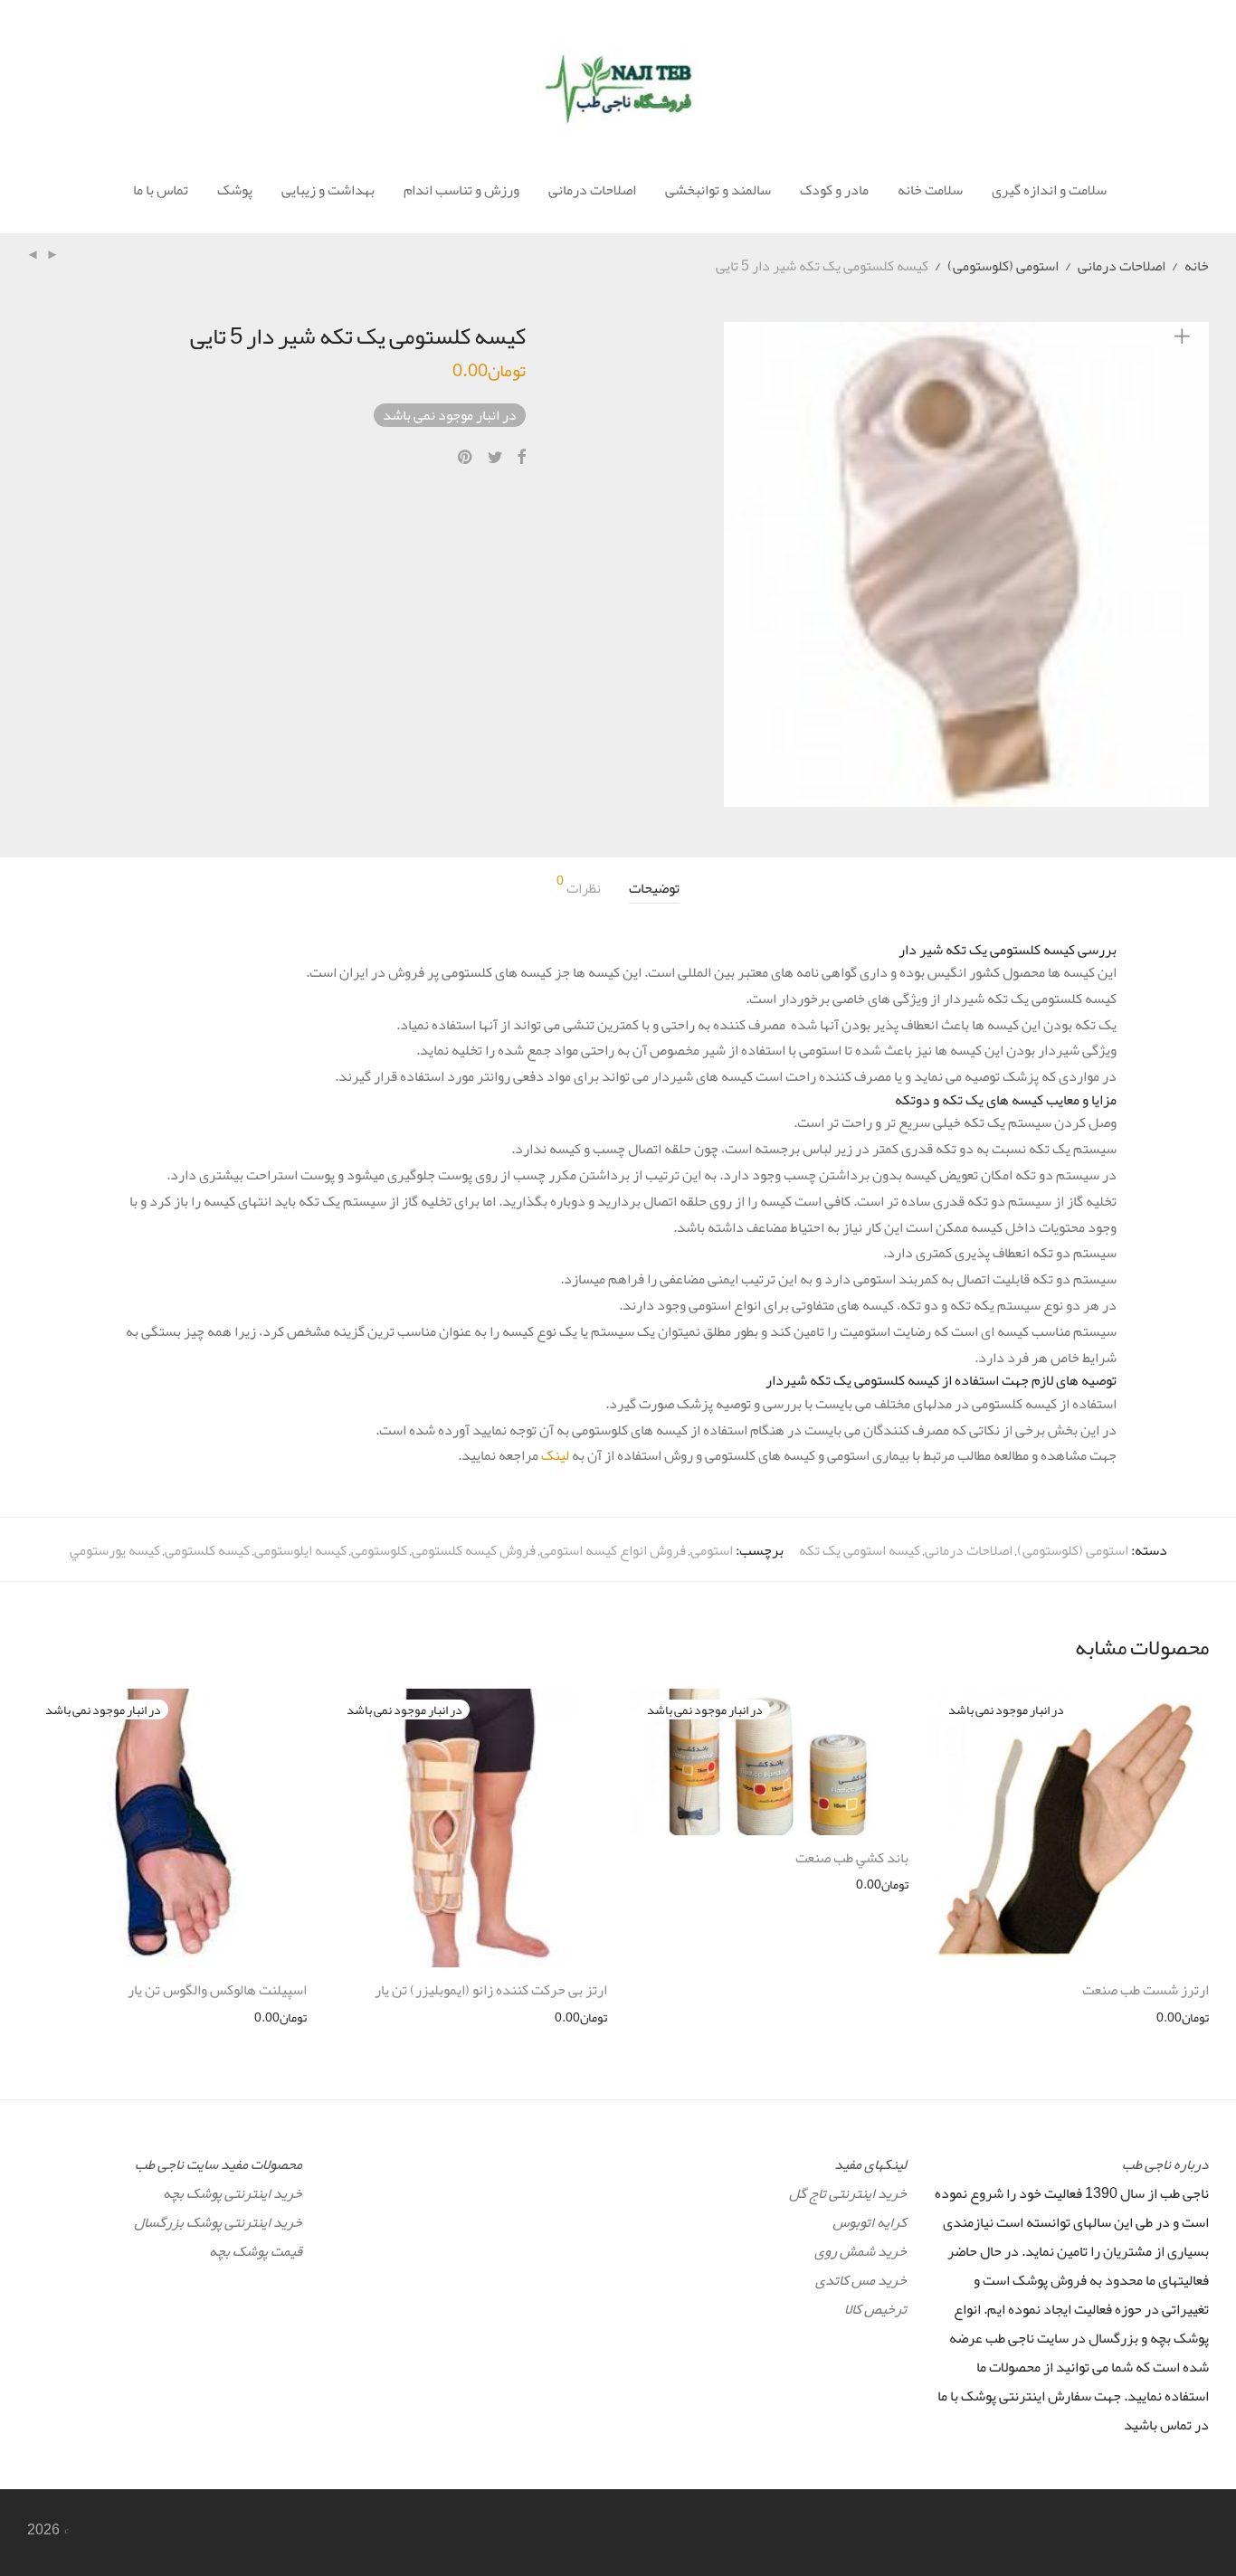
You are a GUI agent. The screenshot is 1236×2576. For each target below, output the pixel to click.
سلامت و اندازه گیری (1049, 190)
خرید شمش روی (860, 2251)
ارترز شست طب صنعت (1146, 1990)
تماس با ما (161, 190)
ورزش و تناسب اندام (461, 190)
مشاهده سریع (1183, 2017)
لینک (555, 1455)
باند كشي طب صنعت (852, 1858)
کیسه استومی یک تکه (860, 1550)
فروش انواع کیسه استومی (613, 1550)
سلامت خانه (930, 190)
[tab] (654, 889)
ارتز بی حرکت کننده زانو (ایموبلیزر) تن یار (491, 1990)
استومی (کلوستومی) (1003, 266)
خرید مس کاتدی (861, 2280)
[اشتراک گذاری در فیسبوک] (521, 458)
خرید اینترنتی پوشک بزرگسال (218, 2222)
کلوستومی (379, 1550)
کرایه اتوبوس (870, 2222)
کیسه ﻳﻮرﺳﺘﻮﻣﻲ (115, 1550)
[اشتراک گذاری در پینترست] (466, 458)
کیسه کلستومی (207, 1550)
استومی (712, 1550)
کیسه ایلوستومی (300, 1550)
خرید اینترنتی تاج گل (848, 2193)
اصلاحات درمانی (592, 190)
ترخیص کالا (875, 2309)
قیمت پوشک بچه (256, 2251)
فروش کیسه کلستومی (474, 1550)
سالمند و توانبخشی (718, 190)
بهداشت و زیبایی (328, 190)
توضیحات (654, 888)
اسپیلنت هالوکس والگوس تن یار (217, 1990)
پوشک (235, 190)
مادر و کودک (834, 190)
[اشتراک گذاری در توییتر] (495, 458)
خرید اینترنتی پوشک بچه (233, 2193)
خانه (1197, 266)
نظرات (579, 888)
